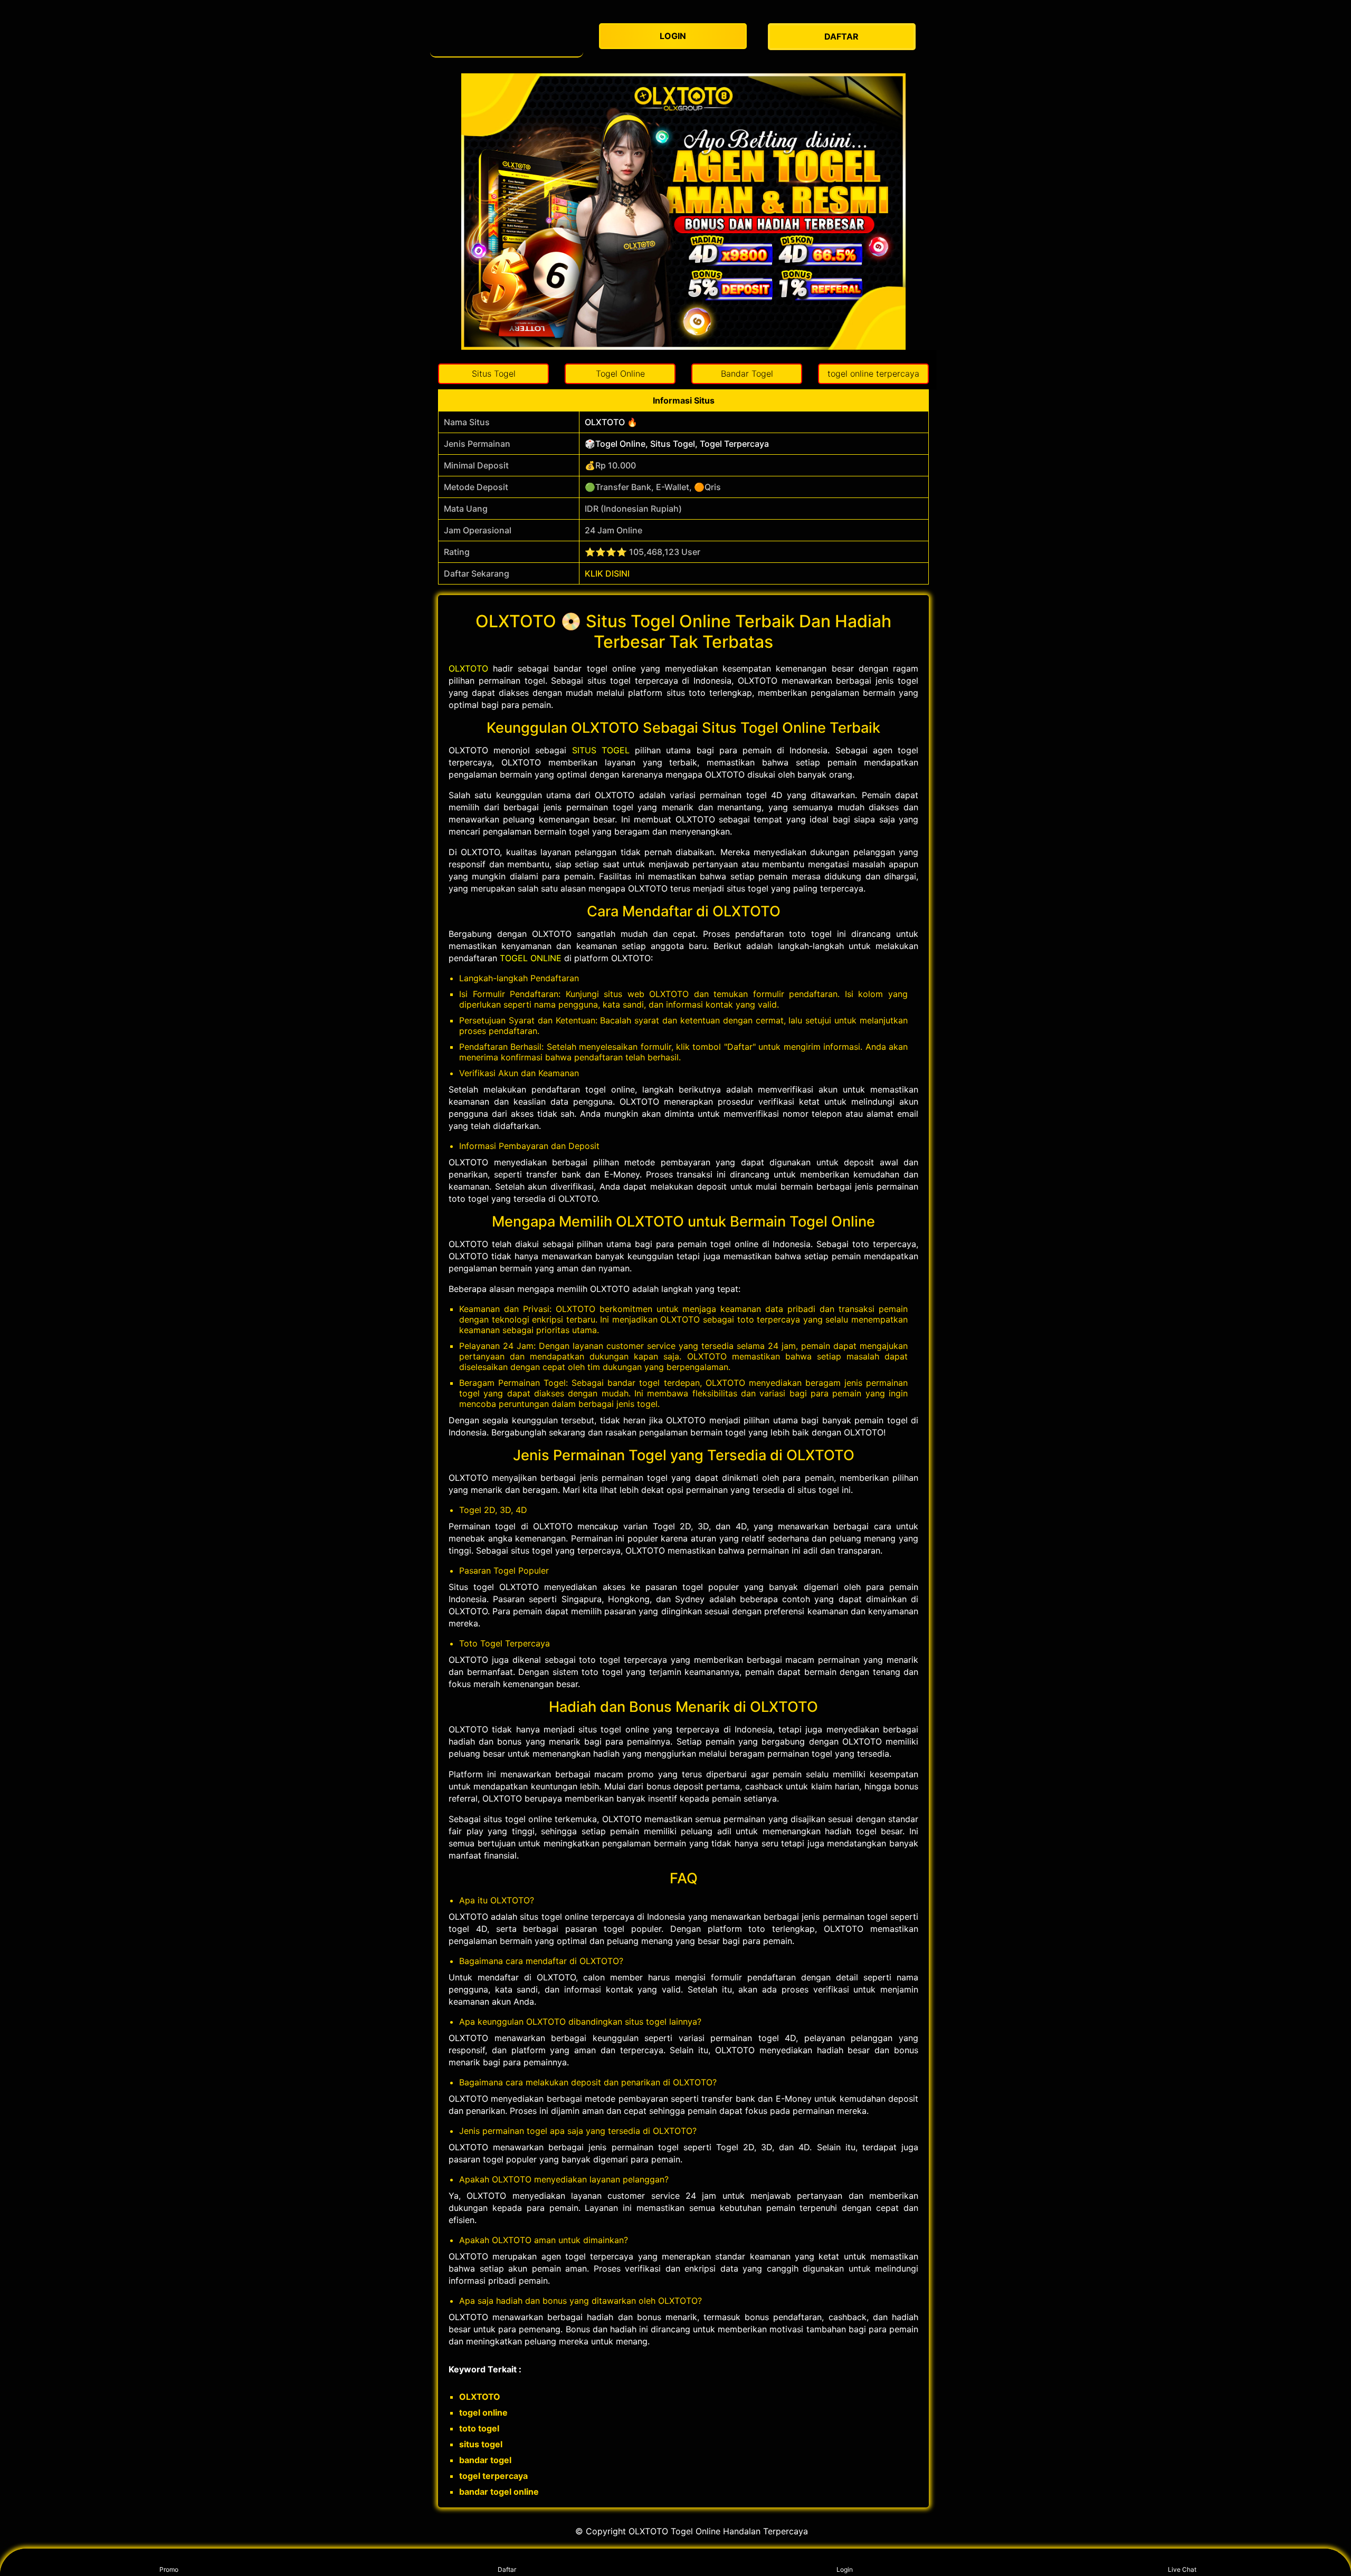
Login (845, 2569)
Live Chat (1182, 2569)
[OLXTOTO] (507, 37)
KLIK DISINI (607, 573)
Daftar (507, 2569)
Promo (169, 2569)
